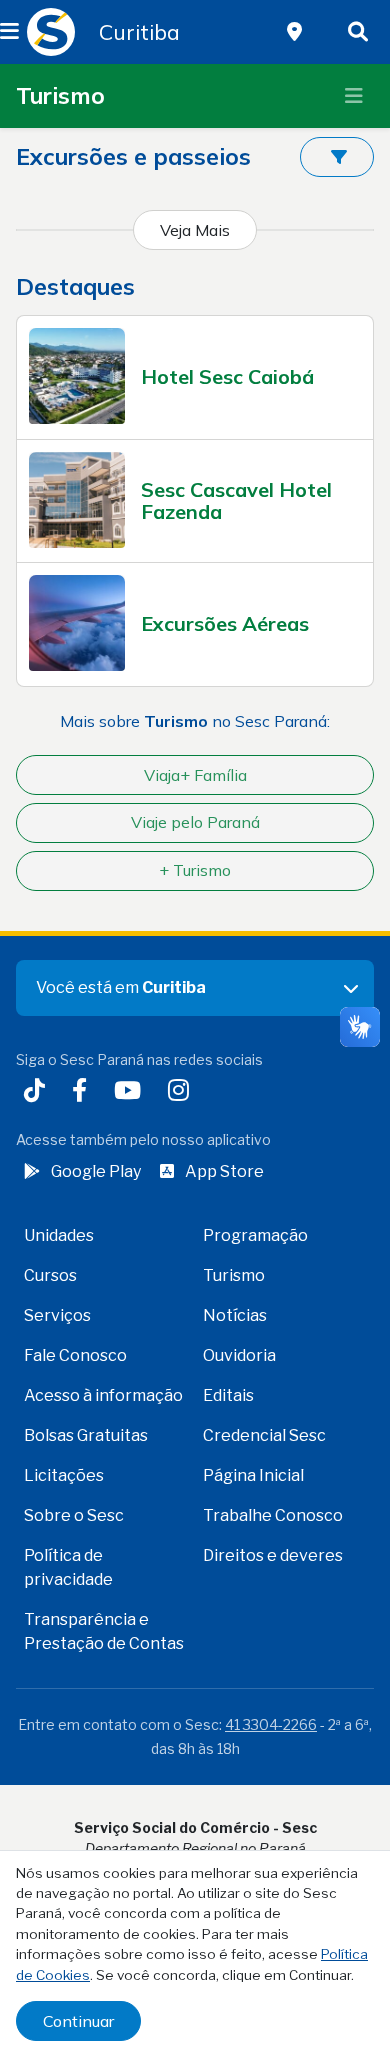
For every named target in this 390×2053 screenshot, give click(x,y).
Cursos (50, 1275)
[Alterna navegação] (354, 96)
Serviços (57, 1315)
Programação (255, 1235)
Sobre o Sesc (74, 1515)
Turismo (60, 95)
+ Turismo (195, 870)
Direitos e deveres (273, 1555)
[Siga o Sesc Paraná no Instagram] (182, 1092)
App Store (224, 1171)
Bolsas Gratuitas (86, 1435)
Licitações (64, 1475)
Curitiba (139, 32)
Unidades (59, 1235)
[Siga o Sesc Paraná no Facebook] (83, 1092)
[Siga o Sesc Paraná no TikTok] (38, 1092)
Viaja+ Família (195, 775)
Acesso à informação (103, 1395)
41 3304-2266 (271, 1724)
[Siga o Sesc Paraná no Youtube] (131, 1092)
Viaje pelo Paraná (195, 822)
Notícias (235, 1315)
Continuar (78, 2021)
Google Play (96, 1171)
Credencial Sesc (264, 1435)
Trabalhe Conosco (273, 1515)
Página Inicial (253, 1475)
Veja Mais (195, 230)
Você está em (121, 987)
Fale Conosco (75, 1355)
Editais (228, 1395)
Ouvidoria (239, 1355)
